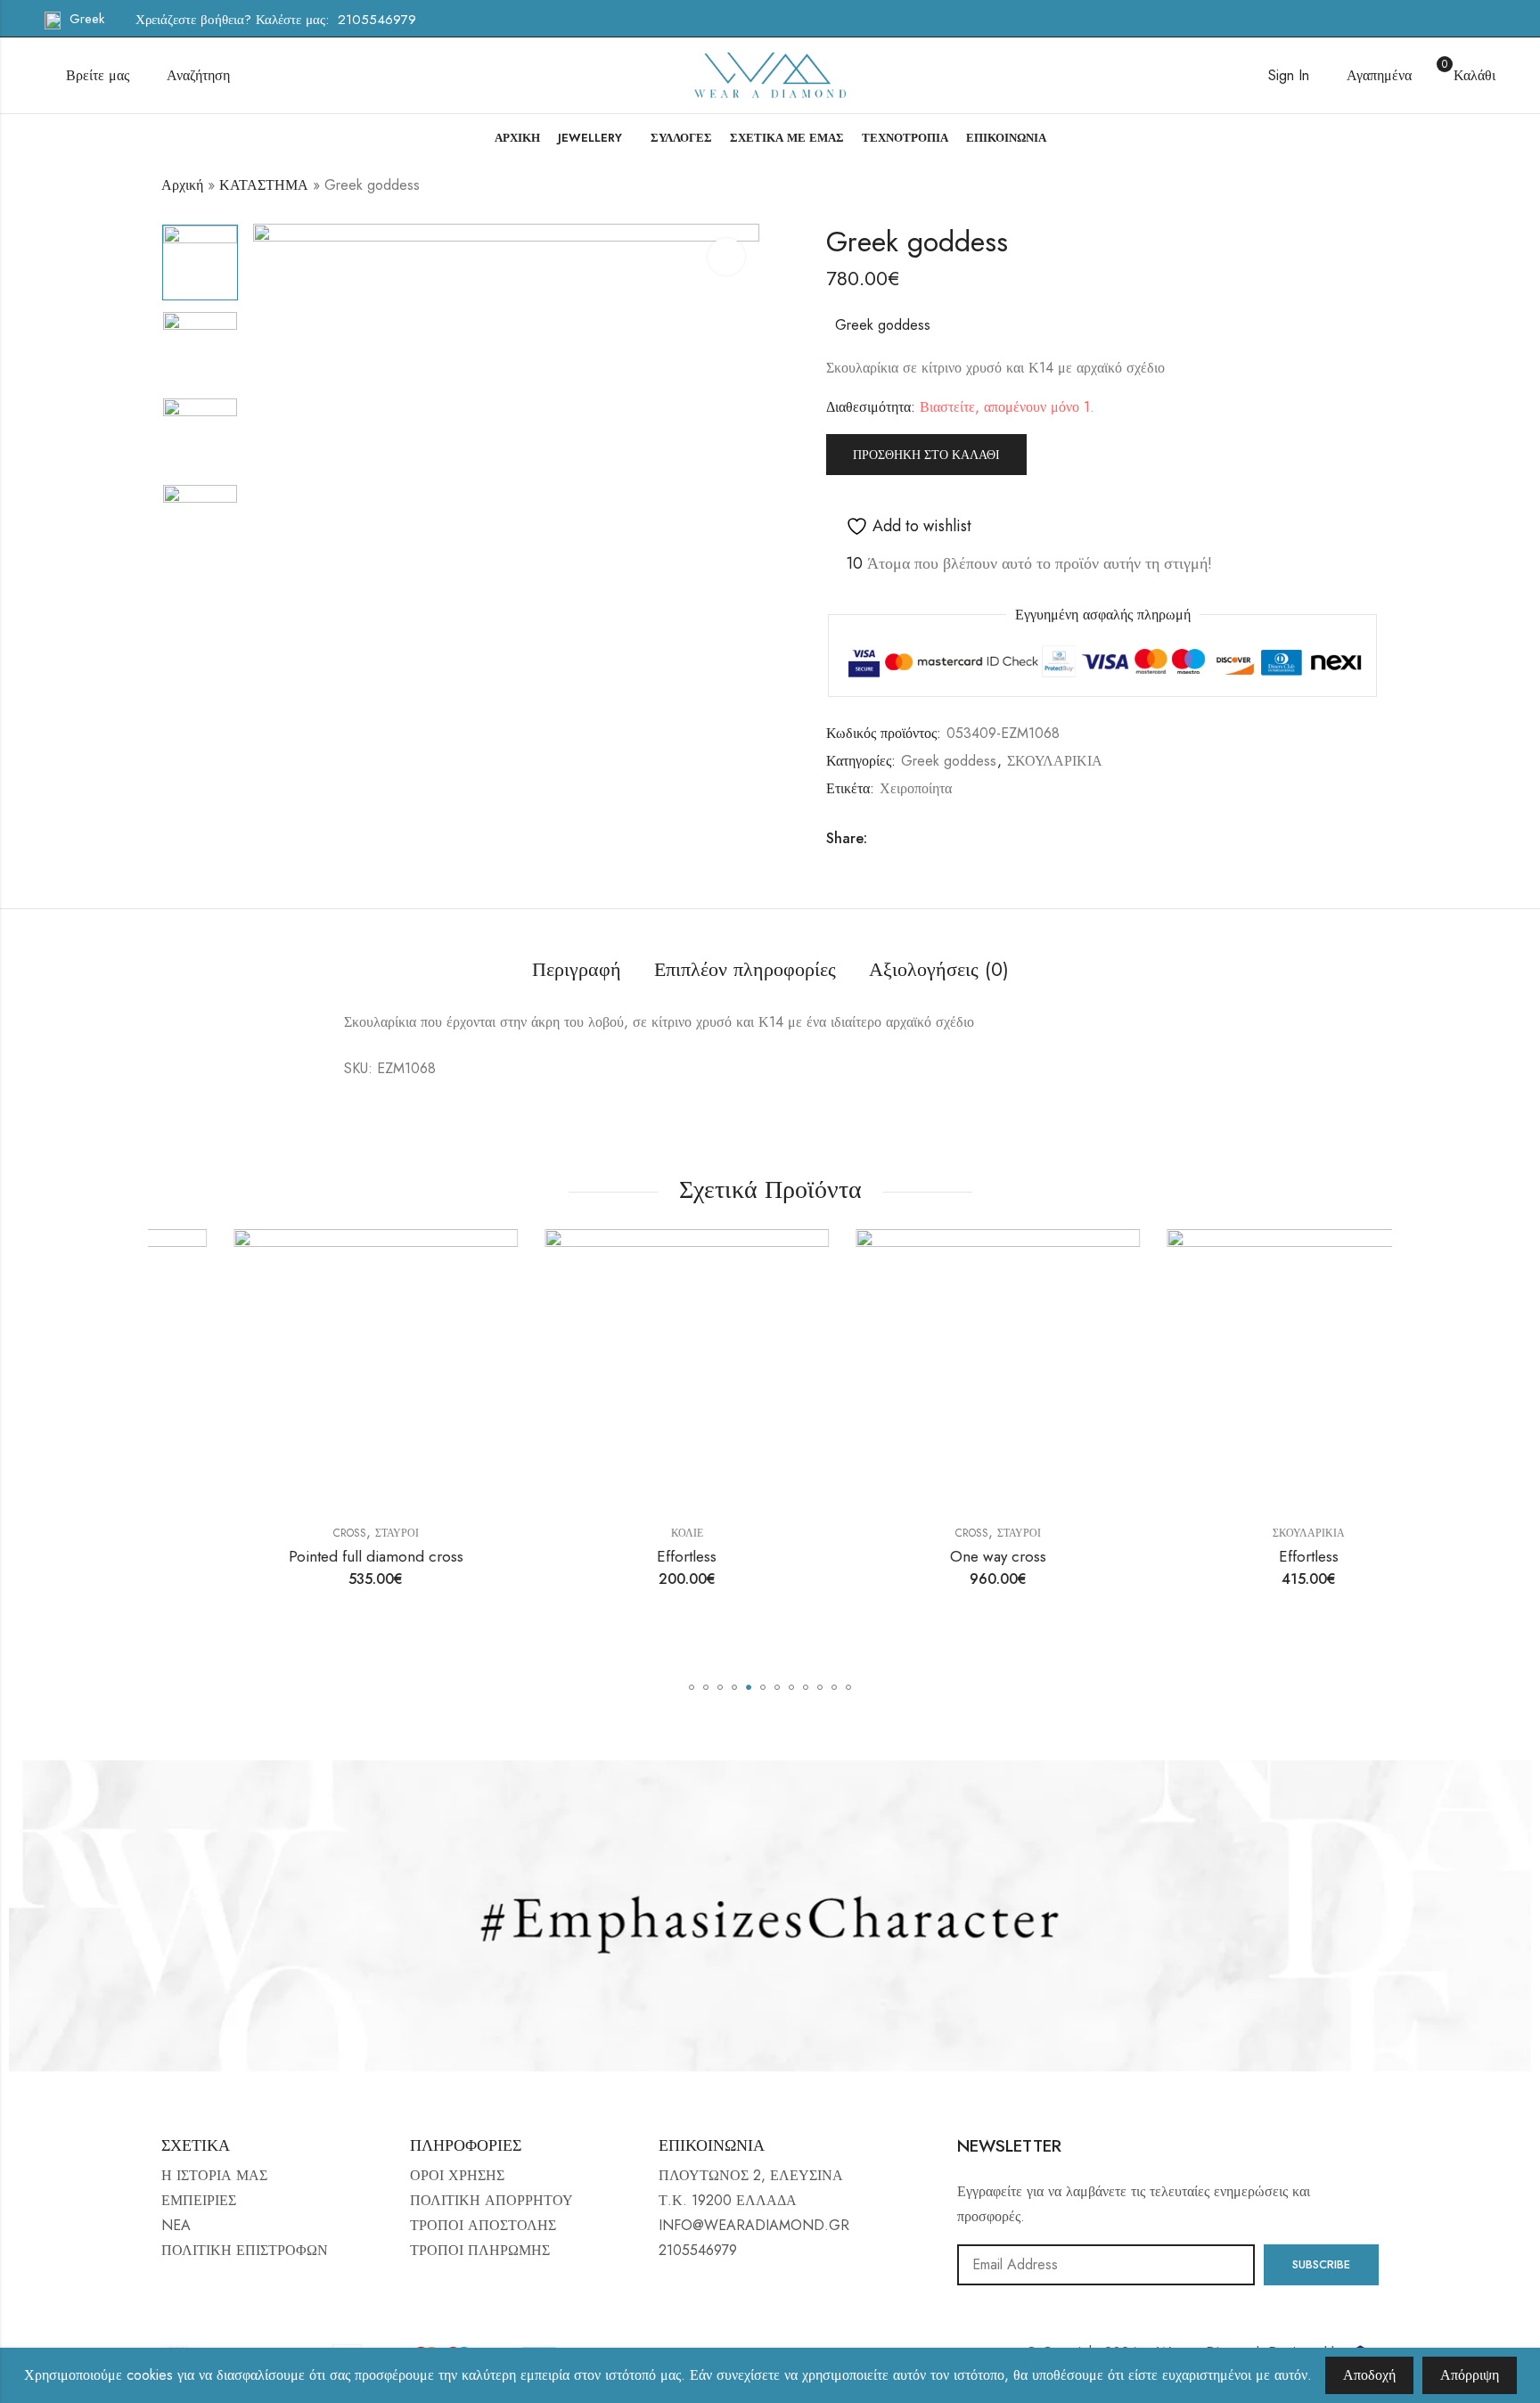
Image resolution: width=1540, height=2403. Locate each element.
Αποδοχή (1369, 2375)
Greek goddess (883, 325)
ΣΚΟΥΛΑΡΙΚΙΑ (1055, 761)
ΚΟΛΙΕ (615, 1533)
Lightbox (726, 257)
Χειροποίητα (916, 788)
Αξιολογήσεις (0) (939, 969)
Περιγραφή (577, 969)
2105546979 (377, 20)
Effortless (614, 1556)
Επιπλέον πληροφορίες (745, 969)
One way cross (926, 1556)
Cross (278, 1533)
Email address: (1106, 2265)
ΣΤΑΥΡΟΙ (325, 1533)
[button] (692, 1687)
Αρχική (182, 185)
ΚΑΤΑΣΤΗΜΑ (264, 185)
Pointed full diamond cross (304, 1556)
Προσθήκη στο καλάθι (926, 455)
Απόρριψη (1470, 2375)
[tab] (577, 970)
